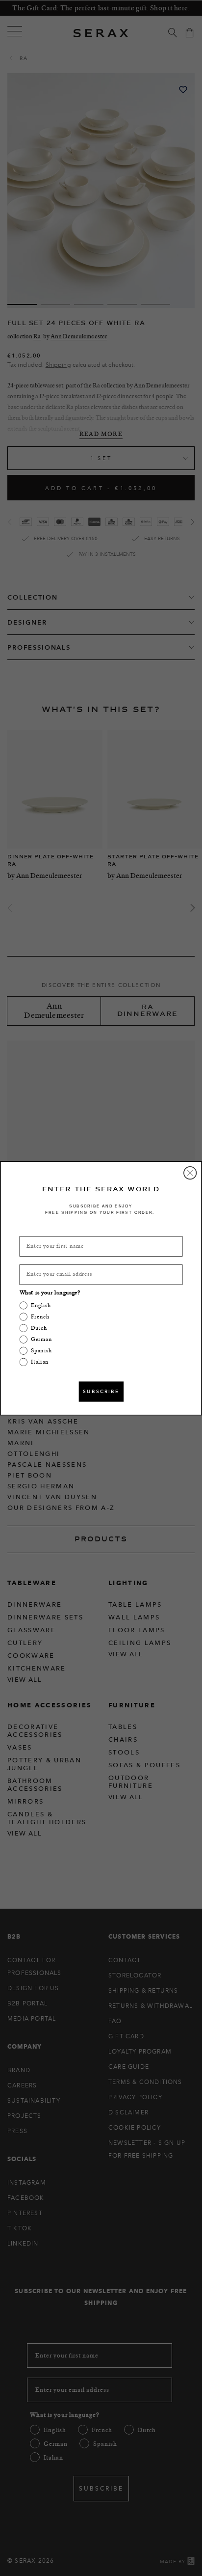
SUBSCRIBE (101, 1391)
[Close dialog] (190, 1173)
